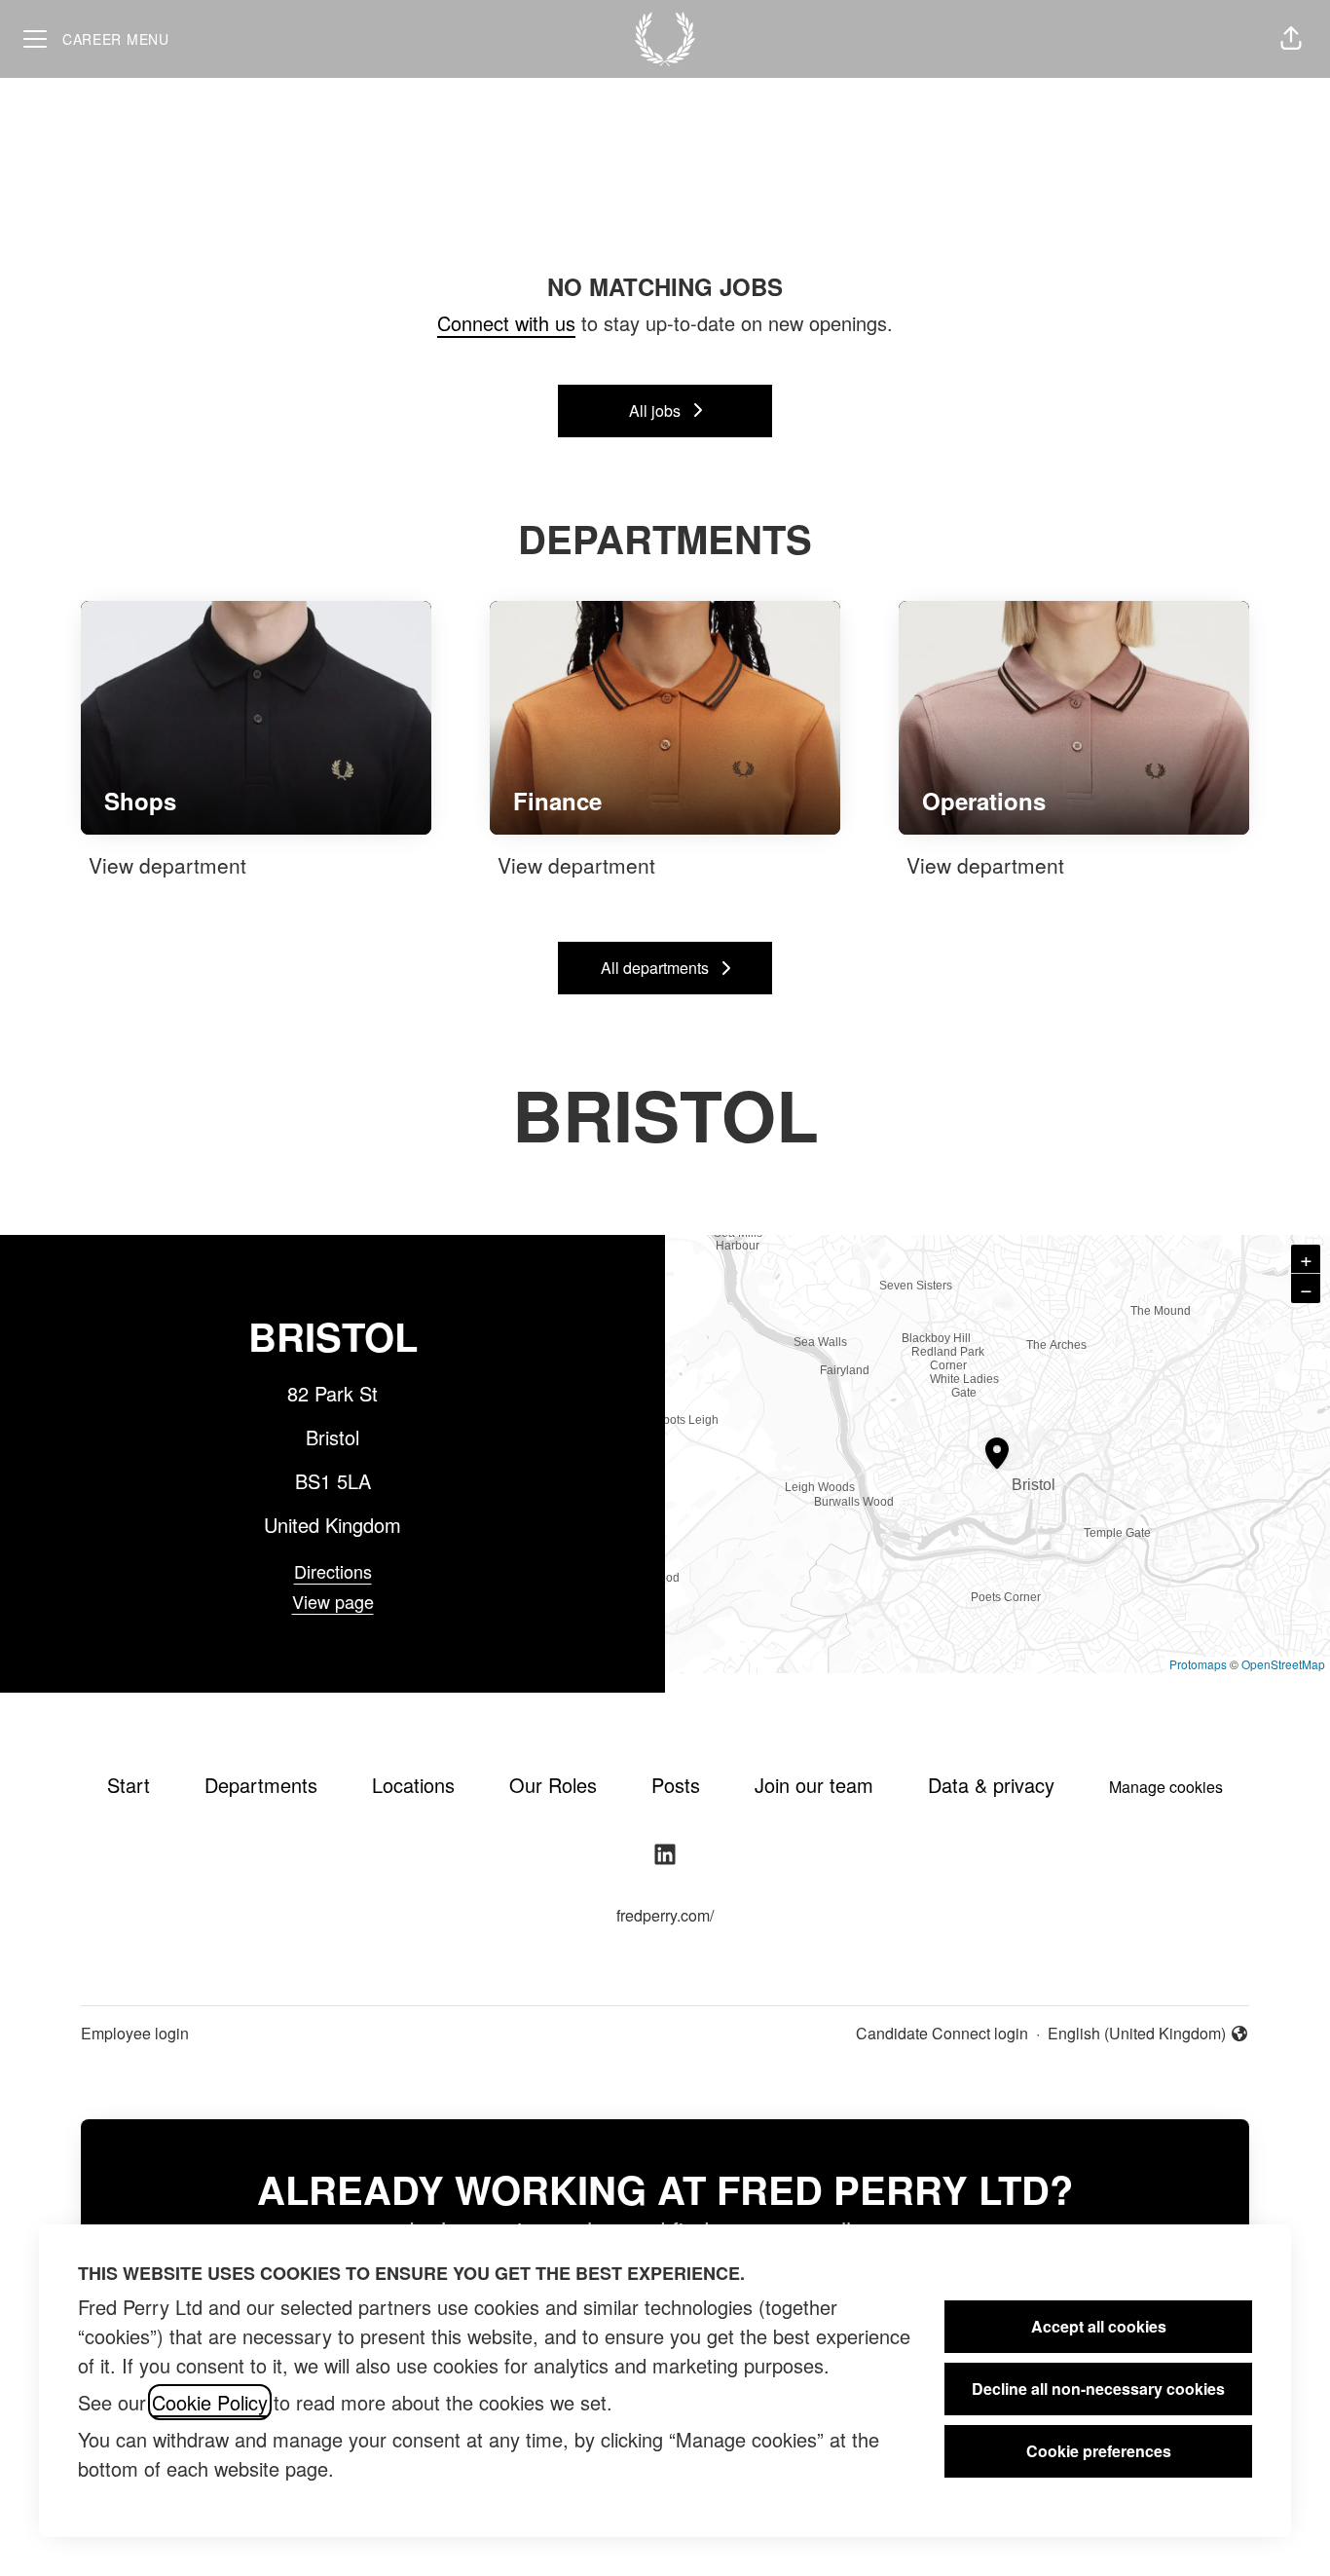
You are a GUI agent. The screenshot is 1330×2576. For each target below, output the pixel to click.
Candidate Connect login (942, 2033)
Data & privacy (991, 1785)
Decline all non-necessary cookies (1098, 2389)
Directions (333, 1571)
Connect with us (506, 323)
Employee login (135, 2033)
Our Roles (553, 1785)
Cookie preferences (1099, 2451)
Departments (261, 1785)
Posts (676, 1785)
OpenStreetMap (1283, 1664)
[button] (1291, 39)
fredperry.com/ (665, 1915)
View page (333, 1601)
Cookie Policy (210, 2402)
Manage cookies (1166, 1787)
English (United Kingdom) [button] (1137, 2034)
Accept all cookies (1099, 2326)
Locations (413, 1785)
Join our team (814, 1785)
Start (129, 1785)
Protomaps (1198, 1664)
